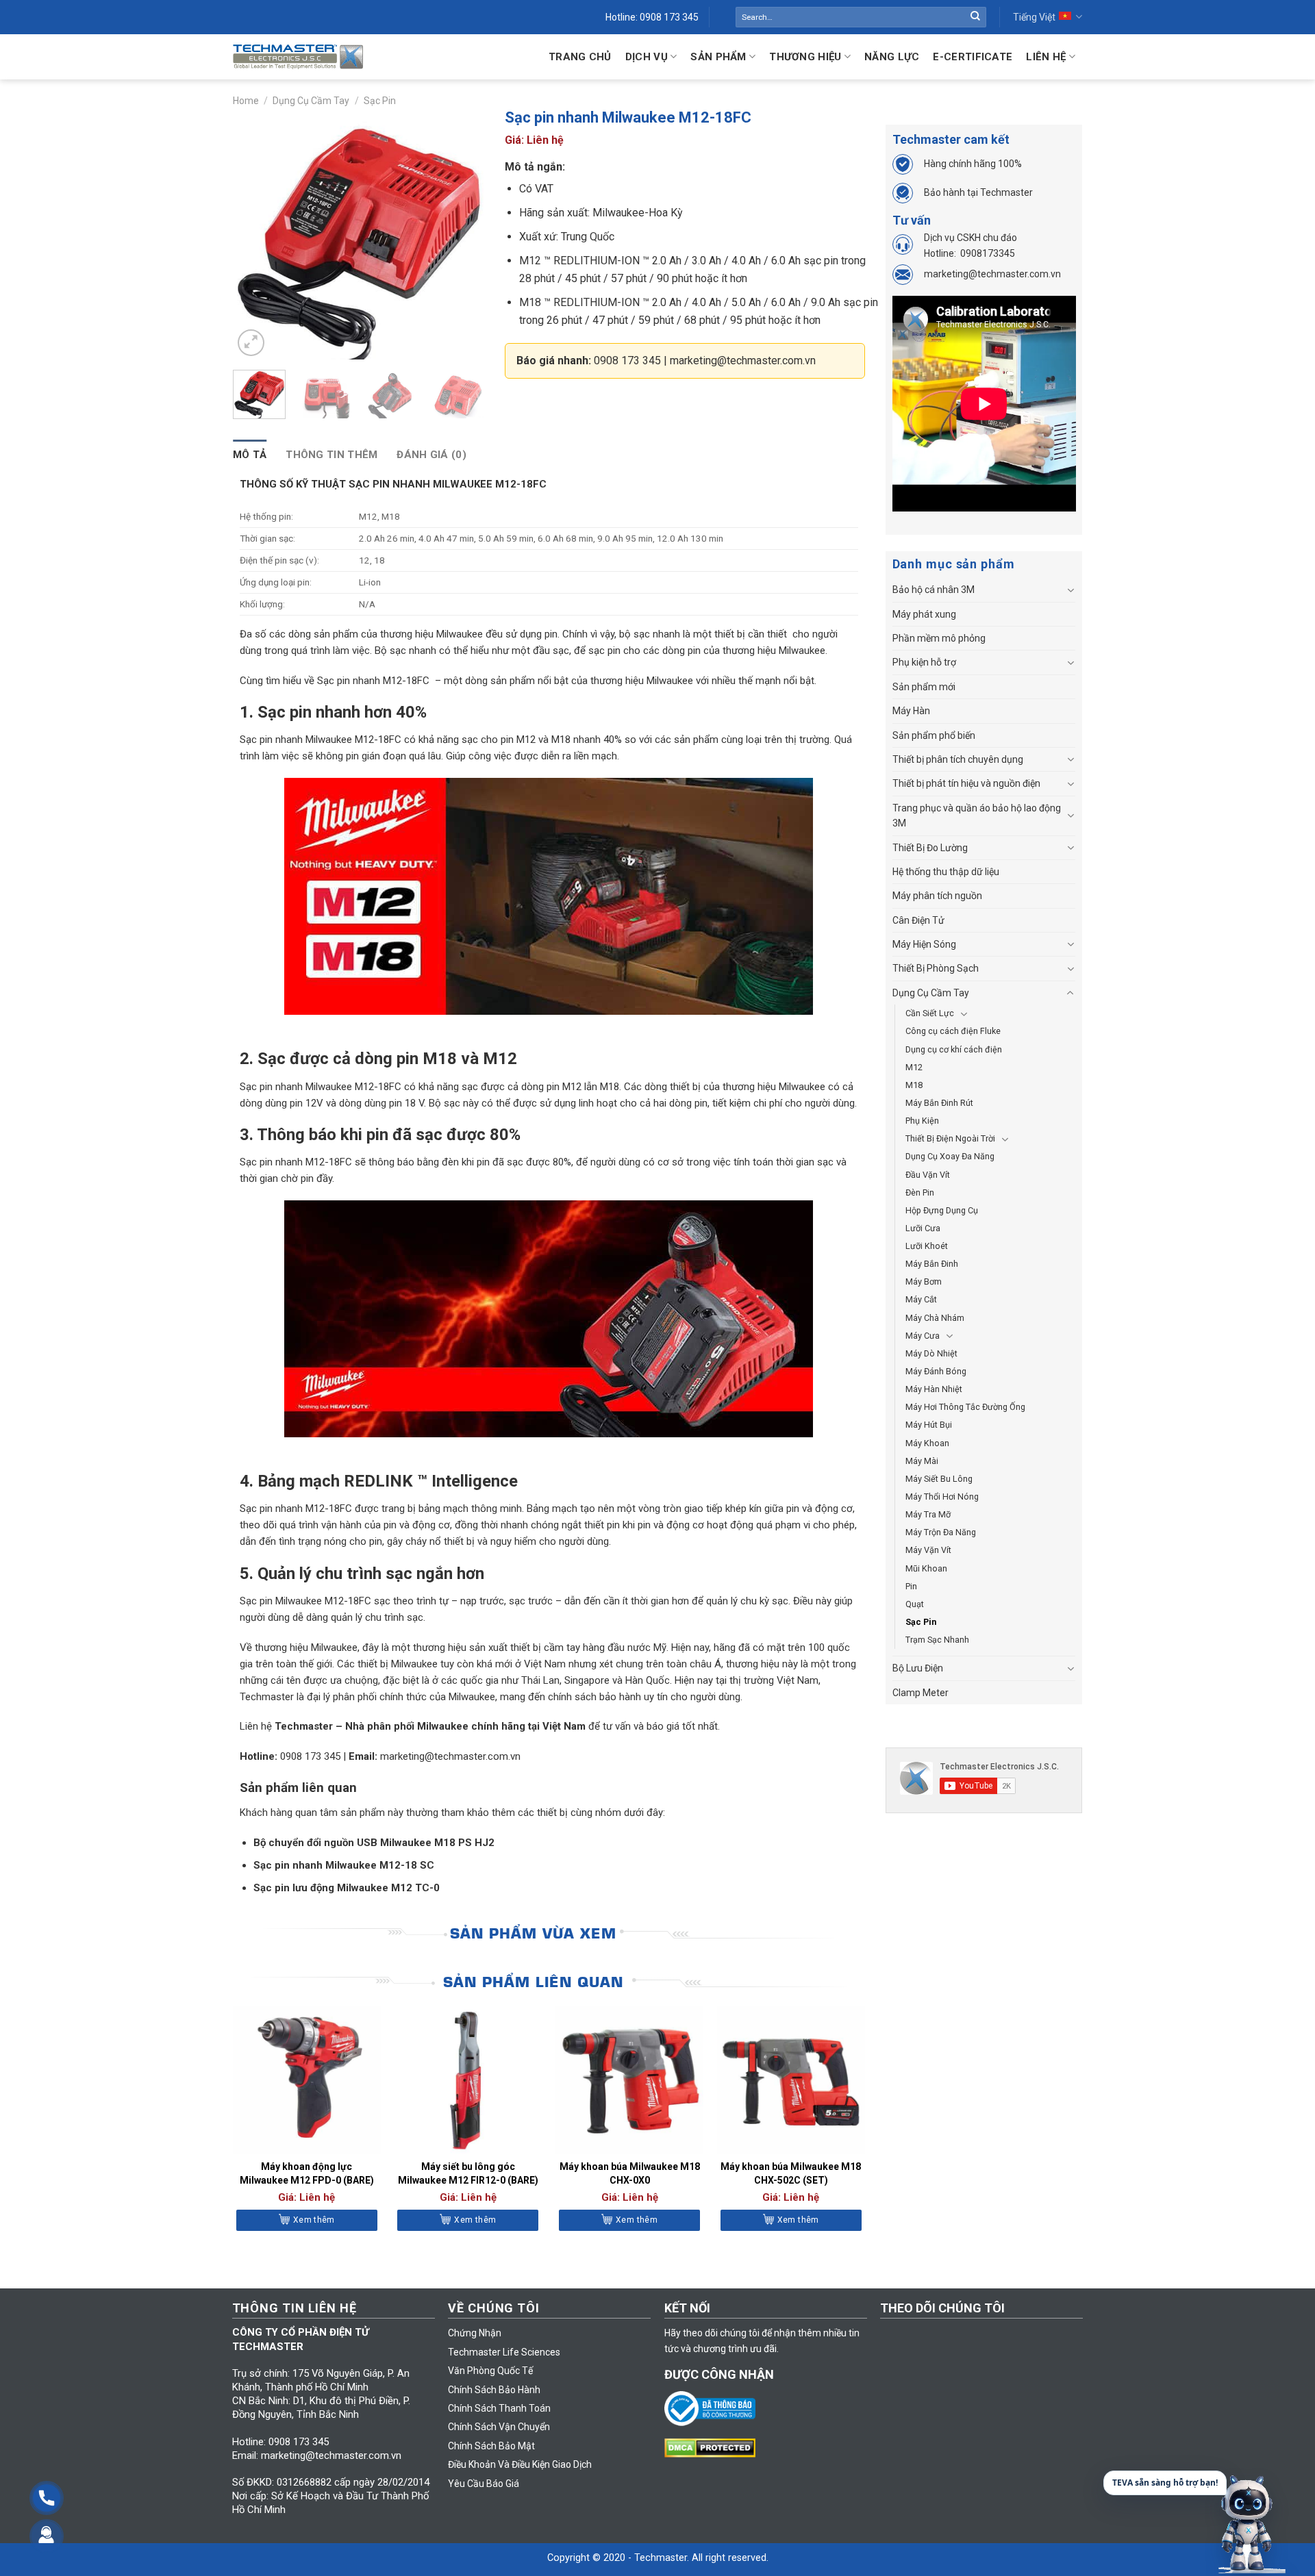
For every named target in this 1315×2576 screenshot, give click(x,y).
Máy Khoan (927, 1443)
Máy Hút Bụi (929, 1425)
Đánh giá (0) (431, 455)
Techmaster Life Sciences (504, 2352)
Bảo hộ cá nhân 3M (934, 590)
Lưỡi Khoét (927, 1246)
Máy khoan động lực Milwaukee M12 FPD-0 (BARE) (307, 2173)
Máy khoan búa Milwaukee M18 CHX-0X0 (630, 2173)
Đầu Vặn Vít (928, 1175)
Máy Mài (922, 1461)
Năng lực (892, 57)
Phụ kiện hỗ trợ (924, 662)
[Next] (462, 234)
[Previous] (255, 234)
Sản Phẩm (718, 57)
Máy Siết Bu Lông (939, 1479)
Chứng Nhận (475, 2333)
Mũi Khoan (926, 1568)
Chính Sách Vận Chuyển (499, 2427)
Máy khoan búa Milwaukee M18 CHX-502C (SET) (791, 2173)
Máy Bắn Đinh (932, 1264)
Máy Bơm (924, 1281)
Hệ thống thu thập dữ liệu (946, 872)
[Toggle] (1070, 590)
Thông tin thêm (331, 455)
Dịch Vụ (647, 57)
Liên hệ (1046, 57)
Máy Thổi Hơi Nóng (942, 1497)
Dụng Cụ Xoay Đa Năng (950, 1156)
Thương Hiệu (805, 57)
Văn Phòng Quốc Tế (490, 2371)
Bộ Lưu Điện (918, 1668)
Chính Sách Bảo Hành (494, 2390)
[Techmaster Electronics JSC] (298, 56)
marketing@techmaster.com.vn (743, 361)
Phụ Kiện (922, 1121)
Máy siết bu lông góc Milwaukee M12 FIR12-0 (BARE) (468, 2173)
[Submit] (975, 17)
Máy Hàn (911, 711)
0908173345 (988, 253)
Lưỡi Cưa (923, 1228)
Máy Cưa (923, 1336)
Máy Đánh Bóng (936, 1371)
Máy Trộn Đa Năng (941, 1532)
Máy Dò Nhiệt (931, 1353)
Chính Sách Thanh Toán (499, 2408)
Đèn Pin (920, 1192)
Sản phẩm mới (924, 687)
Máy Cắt (921, 1299)
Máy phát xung (924, 614)
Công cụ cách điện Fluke (953, 1031)
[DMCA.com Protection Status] (713, 2447)
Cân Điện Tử (918, 920)
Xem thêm (314, 2220)
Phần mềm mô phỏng (939, 638)
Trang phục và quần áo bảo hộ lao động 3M (977, 816)
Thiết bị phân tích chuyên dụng (958, 759)
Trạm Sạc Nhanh (937, 1640)
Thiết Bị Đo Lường (930, 848)
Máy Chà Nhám (935, 1318)
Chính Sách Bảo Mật (491, 2446)
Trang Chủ (580, 57)
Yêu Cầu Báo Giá (484, 2484)
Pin (911, 1586)
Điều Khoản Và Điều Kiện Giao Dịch (520, 2464)
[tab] (250, 455)
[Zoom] (251, 343)
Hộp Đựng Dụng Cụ (942, 1210)
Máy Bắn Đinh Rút (939, 1103)
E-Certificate (973, 57)
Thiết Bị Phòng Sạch (936, 968)
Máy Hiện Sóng (924, 944)
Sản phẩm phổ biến (934, 735)
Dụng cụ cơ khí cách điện (954, 1049)
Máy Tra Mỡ (928, 1514)
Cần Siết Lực (930, 1013)
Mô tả (250, 455)
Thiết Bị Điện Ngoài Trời (950, 1138)
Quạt (915, 1604)
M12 (914, 1067)
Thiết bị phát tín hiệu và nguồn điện (966, 783)
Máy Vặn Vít (928, 1550)
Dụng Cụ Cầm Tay (311, 101)
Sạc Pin (380, 101)
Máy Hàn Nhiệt (934, 1389)
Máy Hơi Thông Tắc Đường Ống (965, 1407)
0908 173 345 (627, 361)
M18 (914, 1085)
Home (246, 101)
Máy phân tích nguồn (937, 896)
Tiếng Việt (1034, 17)
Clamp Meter (920, 1693)
